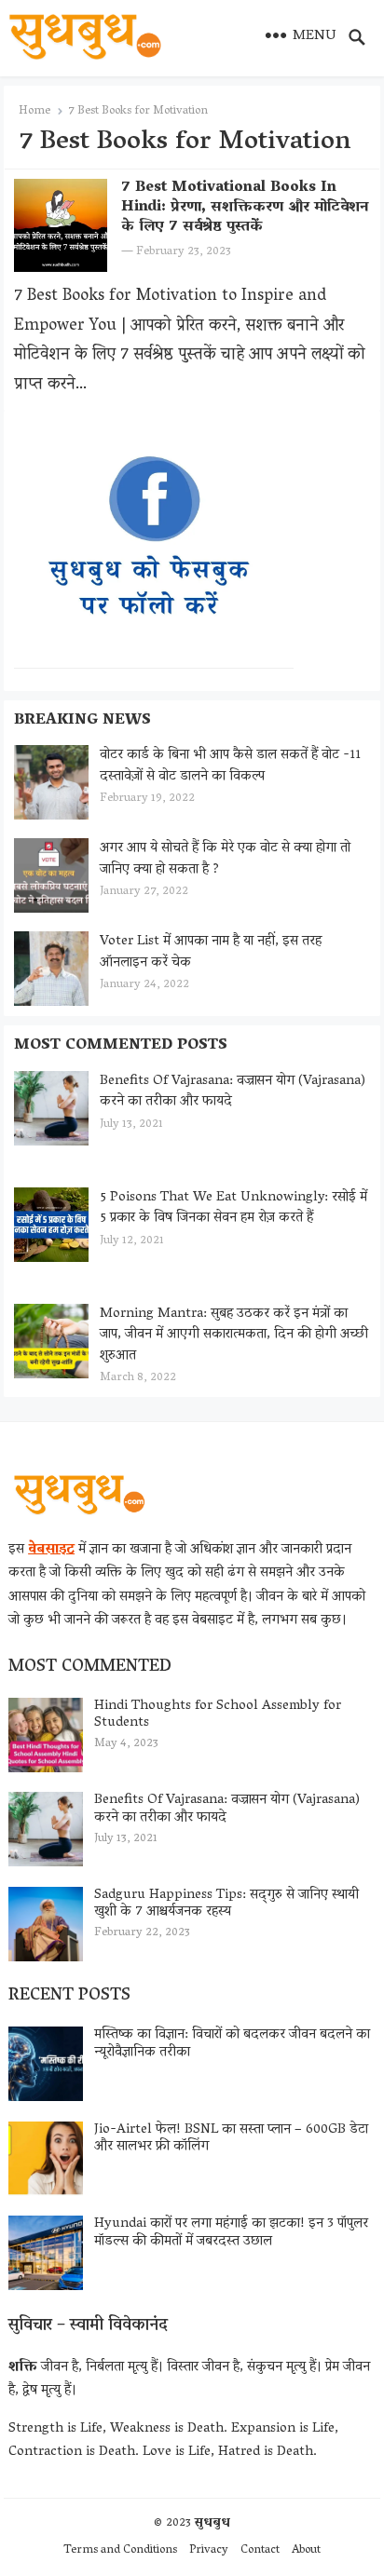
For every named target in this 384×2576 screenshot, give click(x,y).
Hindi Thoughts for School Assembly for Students (218, 1715)
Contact (260, 2550)
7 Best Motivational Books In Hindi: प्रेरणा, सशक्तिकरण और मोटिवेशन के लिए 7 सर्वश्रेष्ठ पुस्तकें (245, 208)
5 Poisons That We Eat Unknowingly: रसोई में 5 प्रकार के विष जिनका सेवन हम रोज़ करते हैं (233, 1208)
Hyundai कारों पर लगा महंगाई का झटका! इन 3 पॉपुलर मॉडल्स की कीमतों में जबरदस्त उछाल (231, 2233)
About (306, 2550)
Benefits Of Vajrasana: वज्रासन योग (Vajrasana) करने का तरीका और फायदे (233, 1092)
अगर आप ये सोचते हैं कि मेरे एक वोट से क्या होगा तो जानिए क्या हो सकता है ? (225, 859)
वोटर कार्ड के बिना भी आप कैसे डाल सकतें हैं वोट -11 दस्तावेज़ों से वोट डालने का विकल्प (230, 766)
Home (34, 111)
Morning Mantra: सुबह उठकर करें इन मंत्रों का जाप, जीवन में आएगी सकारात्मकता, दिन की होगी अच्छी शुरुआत (234, 1335)
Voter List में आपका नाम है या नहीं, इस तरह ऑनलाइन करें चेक (211, 952)
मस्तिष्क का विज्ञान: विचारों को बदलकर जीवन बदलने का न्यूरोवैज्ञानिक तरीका (232, 2044)
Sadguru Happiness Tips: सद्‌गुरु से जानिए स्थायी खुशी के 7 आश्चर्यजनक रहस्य (226, 1904)
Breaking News (82, 721)
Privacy (209, 2550)
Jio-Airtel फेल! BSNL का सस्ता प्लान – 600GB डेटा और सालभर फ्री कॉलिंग (231, 2139)
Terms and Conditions (120, 2550)
